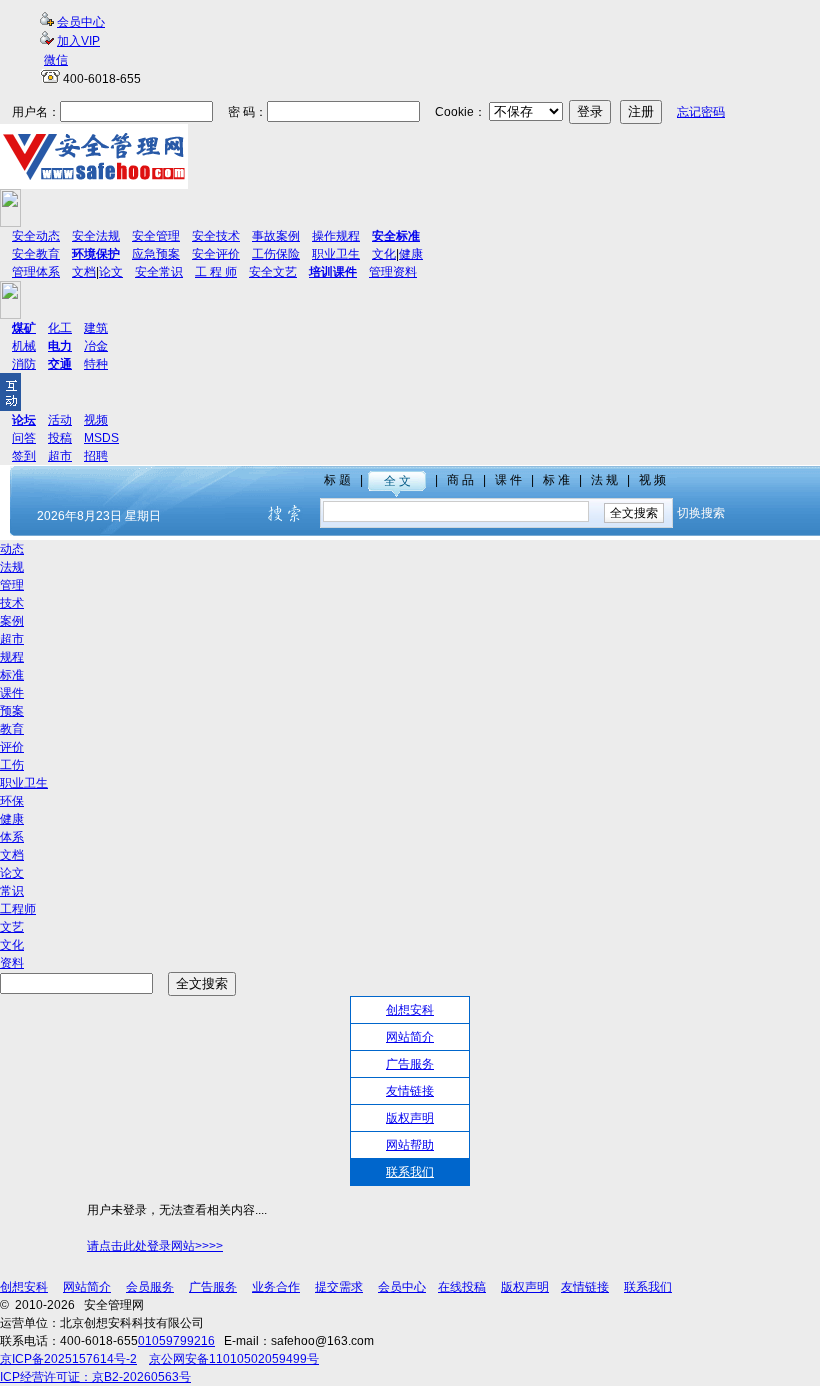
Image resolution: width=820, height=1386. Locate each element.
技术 (12, 603)
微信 (56, 60)
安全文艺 (273, 272)
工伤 (12, 765)
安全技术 (216, 236)
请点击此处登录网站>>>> (155, 1246)
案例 (12, 621)
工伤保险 (276, 254)
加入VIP (78, 41)
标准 (12, 675)
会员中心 (81, 22)
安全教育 (36, 254)
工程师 (18, 909)
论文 (111, 272)
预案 (12, 711)
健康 (411, 254)
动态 (12, 549)
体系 (12, 837)
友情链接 (410, 1091)
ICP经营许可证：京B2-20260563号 (95, 1377)
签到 (24, 456)
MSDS (101, 438)
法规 (12, 567)
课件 (12, 693)
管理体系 (36, 272)
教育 (12, 729)
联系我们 (410, 1172)
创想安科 (410, 1010)
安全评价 (216, 254)
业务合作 (276, 1287)
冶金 (96, 346)
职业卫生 (336, 254)
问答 (24, 438)
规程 (12, 657)
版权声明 (410, 1118)
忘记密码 (701, 112)
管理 (12, 585)
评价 (12, 747)
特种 (96, 364)
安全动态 (36, 236)
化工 (60, 328)
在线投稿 (462, 1287)
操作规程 (336, 236)
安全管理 (156, 236)
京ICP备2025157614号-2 (68, 1359)
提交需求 (339, 1287)
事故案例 (276, 236)
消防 (24, 364)
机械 (24, 346)
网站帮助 (410, 1145)
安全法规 (96, 236)
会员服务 (150, 1287)
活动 (60, 420)
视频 (96, 420)
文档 (84, 272)
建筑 (96, 328)
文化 (384, 254)
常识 (12, 891)
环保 (12, 801)
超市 (60, 456)
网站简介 (410, 1037)
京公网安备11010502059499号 (234, 1359)
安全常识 (159, 272)
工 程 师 (216, 272)
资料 (12, 963)
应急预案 (156, 254)
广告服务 (410, 1064)
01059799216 (176, 1341)
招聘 (96, 456)
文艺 (12, 927)
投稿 (60, 438)
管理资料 (393, 272)
